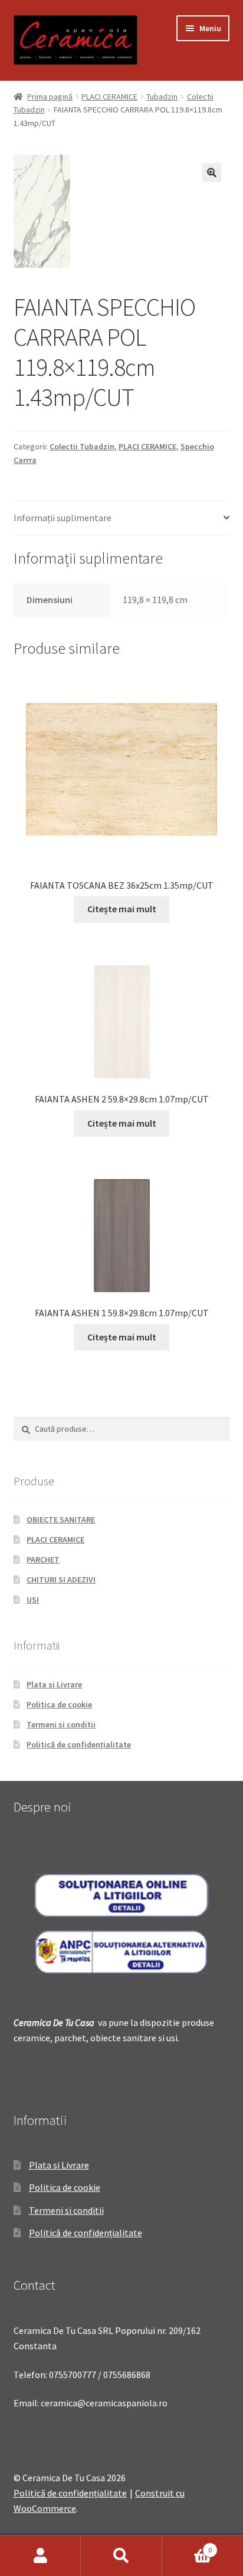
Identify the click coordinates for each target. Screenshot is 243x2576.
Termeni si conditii (61, 1724)
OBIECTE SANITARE (61, 1519)
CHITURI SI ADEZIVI (61, 1580)
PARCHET (43, 1559)
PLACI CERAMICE (109, 97)
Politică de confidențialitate (79, 1744)
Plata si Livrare (54, 1684)
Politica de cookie (59, 1704)
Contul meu (40, 2556)
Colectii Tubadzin (82, 446)
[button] (212, 173)
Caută (121, 2556)
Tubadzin (162, 97)
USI (33, 1600)
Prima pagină (50, 97)
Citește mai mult (122, 909)
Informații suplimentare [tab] (63, 518)
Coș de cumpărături (187, 2546)
